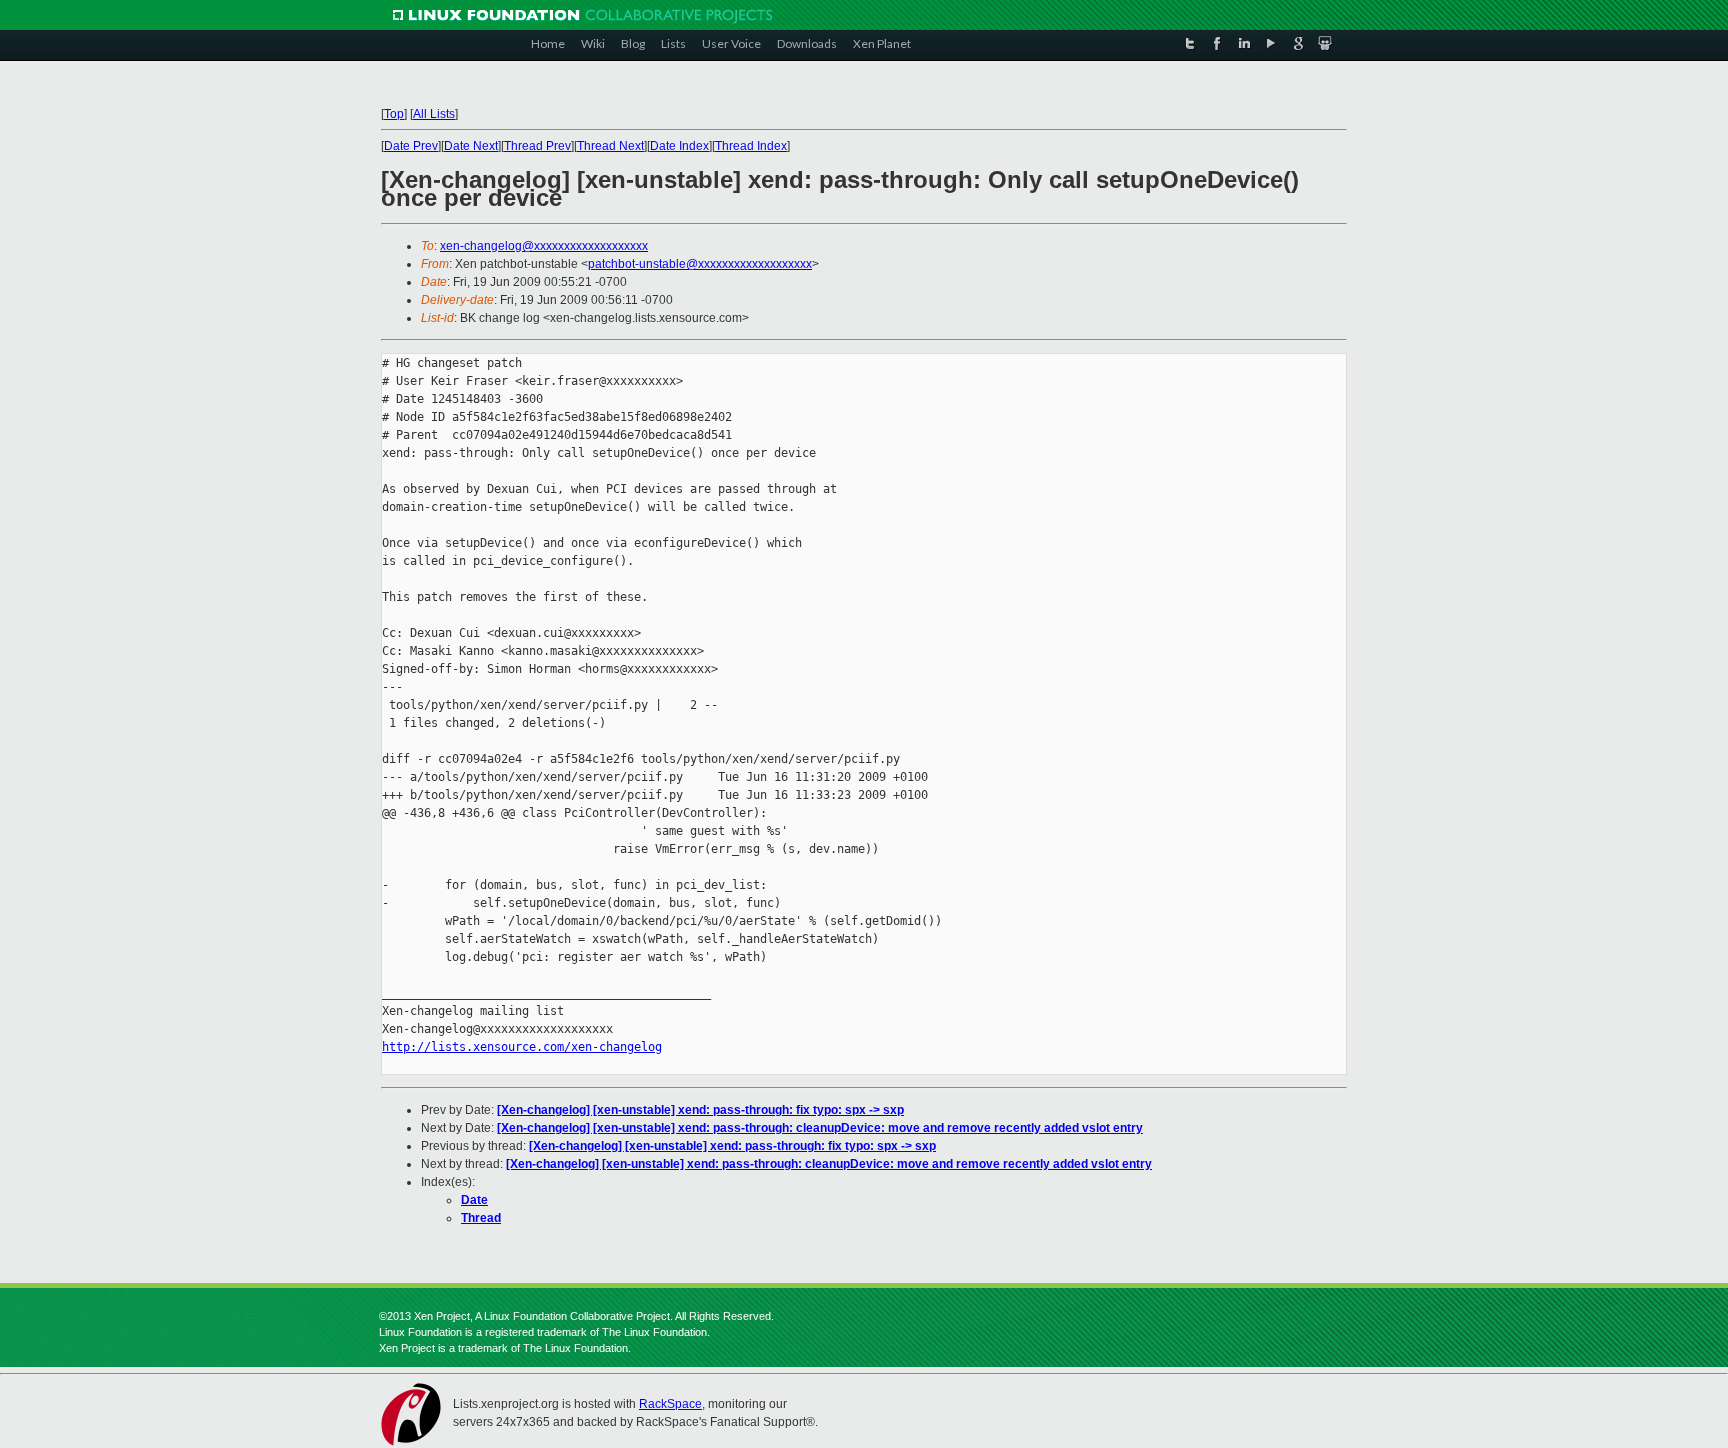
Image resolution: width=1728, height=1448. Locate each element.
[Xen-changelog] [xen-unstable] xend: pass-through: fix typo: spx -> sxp (700, 1110)
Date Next (471, 146)
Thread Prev (537, 146)
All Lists (434, 114)
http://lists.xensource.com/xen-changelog (522, 1047)
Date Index (679, 146)
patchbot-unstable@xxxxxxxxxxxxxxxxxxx (700, 264)
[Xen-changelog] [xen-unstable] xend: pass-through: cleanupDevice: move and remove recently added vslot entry (820, 1128)
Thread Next (610, 146)
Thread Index (751, 146)
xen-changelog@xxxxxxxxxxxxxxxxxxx (544, 246)
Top (394, 114)
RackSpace (670, 1404)
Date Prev (411, 146)
